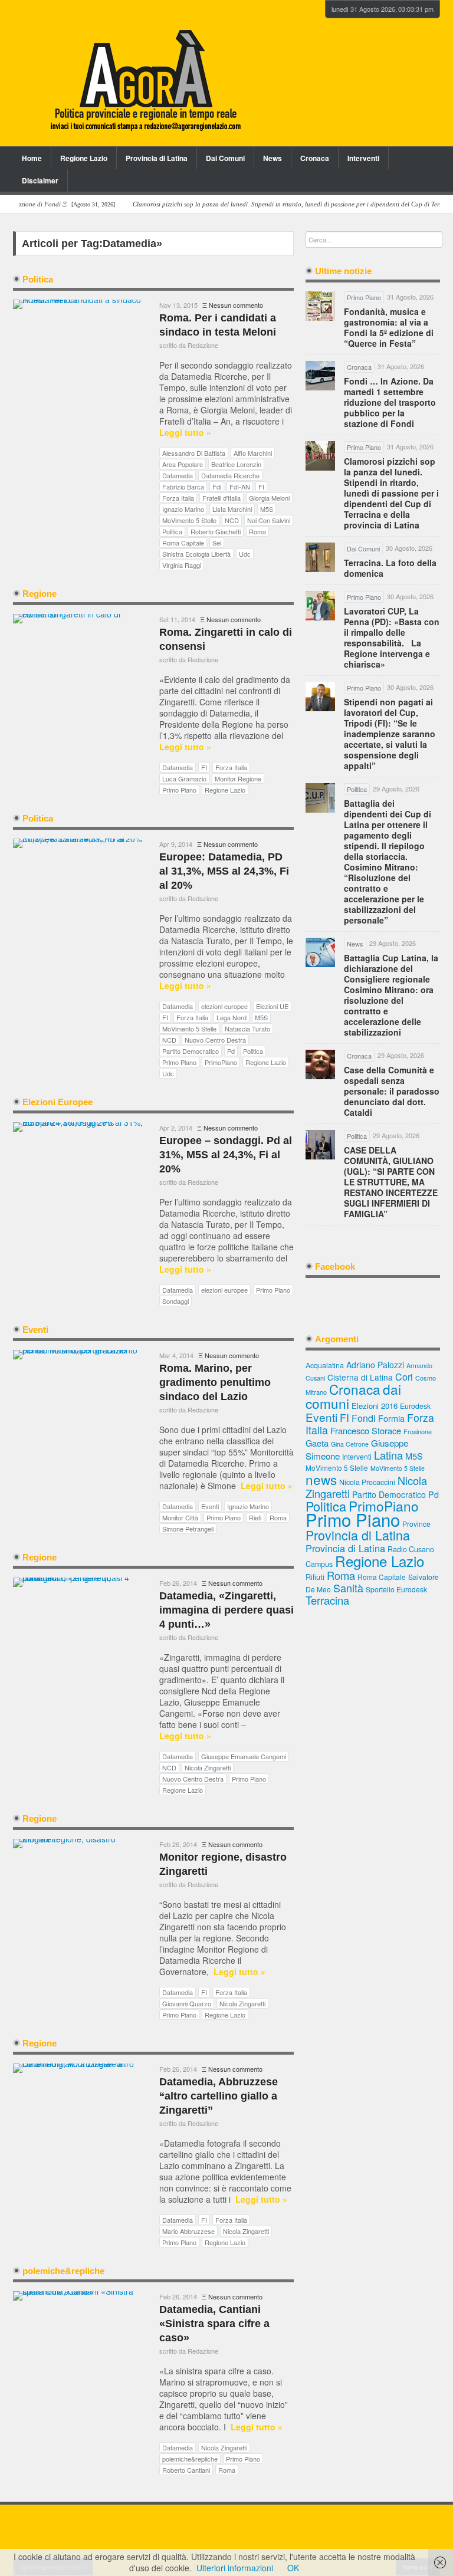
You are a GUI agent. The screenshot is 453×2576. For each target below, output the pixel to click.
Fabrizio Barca (183, 487)
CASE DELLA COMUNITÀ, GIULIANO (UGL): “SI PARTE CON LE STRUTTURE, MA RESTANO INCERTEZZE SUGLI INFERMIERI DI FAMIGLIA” (391, 1182)
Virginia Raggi (182, 565)
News (273, 158)
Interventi (363, 158)
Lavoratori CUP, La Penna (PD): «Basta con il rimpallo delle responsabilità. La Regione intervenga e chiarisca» (392, 638)
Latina (388, 1455)
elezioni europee (224, 1006)
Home (32, 158)
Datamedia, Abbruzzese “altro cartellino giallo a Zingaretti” (219, 2096)
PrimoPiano (221, 1062)
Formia (391, 1418)
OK (293, 2568)
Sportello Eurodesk (396, 1589)
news (321, 1479)
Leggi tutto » (185, 433)
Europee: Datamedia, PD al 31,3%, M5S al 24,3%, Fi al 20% (224, 871)
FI (261, 487)
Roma (257, 531)
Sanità (348, 1588)
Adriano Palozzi (375, 1365)
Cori (404, 1377)
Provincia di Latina (157, 158)
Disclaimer (40, 180)
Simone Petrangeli (188, 1529)
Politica (172, 531)
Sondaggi (175, 1301)
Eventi (210, 1506)
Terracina (327, 1600)
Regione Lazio (84, 158)
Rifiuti (315, 1577)
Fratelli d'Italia (221, 498)
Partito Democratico (191, 1051)
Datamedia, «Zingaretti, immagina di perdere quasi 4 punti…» (226, 1610)
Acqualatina (325, 1365)
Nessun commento (236, 305)
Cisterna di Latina (360, 1377)
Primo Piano (179, 790)
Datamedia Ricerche (230, 475)
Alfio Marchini (253, 453)
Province (416, 1524)
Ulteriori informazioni (235, 2568)
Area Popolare (183, 464)
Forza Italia (178, 498)
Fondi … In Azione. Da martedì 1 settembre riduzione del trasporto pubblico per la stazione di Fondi (390, 402)
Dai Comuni (225, 158)
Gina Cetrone (350, 1444)
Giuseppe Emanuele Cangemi (244, 1756)
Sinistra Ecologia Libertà (196, 554)
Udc (245, 554)
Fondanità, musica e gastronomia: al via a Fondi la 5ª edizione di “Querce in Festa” (389, 327)
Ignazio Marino (183, 509)
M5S (267, 509)
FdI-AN (240, 487)
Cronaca (315, 158)
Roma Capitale (183, 543)
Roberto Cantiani (186, 2470)
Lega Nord (232, 1017)
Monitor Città (180, 1517)
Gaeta (317, 1443)
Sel (217, 543)
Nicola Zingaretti (208, 1767)
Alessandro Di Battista (194, 453)
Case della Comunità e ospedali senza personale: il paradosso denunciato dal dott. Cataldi (392, 1091)
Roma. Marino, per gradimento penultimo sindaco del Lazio (215, 1382)
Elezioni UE (272, 1006)
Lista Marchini (232, 509)
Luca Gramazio (184, 778)
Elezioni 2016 (375, 1406)
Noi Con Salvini (269, 520)
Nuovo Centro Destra (215, 1040)
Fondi (364, 1418)
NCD (232, 520)
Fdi (217, 487)
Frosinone (418, 1432)
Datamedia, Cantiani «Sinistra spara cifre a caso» (214, 2324)
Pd (231, 1051)
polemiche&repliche (190, 2459)
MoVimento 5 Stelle (189, 520)
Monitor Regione (238, 778)
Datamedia (178, 475)
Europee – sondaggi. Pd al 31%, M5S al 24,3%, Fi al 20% (226, 1155)
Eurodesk (415, 1406)
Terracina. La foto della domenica (390, 568)
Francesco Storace (366, 1430)
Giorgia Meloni (269, 498)
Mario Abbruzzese (188, 2231)
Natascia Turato (247, 1029)
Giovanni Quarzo (187, 2003)
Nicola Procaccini (367, 1482)
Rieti (255, 1517)
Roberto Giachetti (216, 531)
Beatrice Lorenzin (236, 464)
